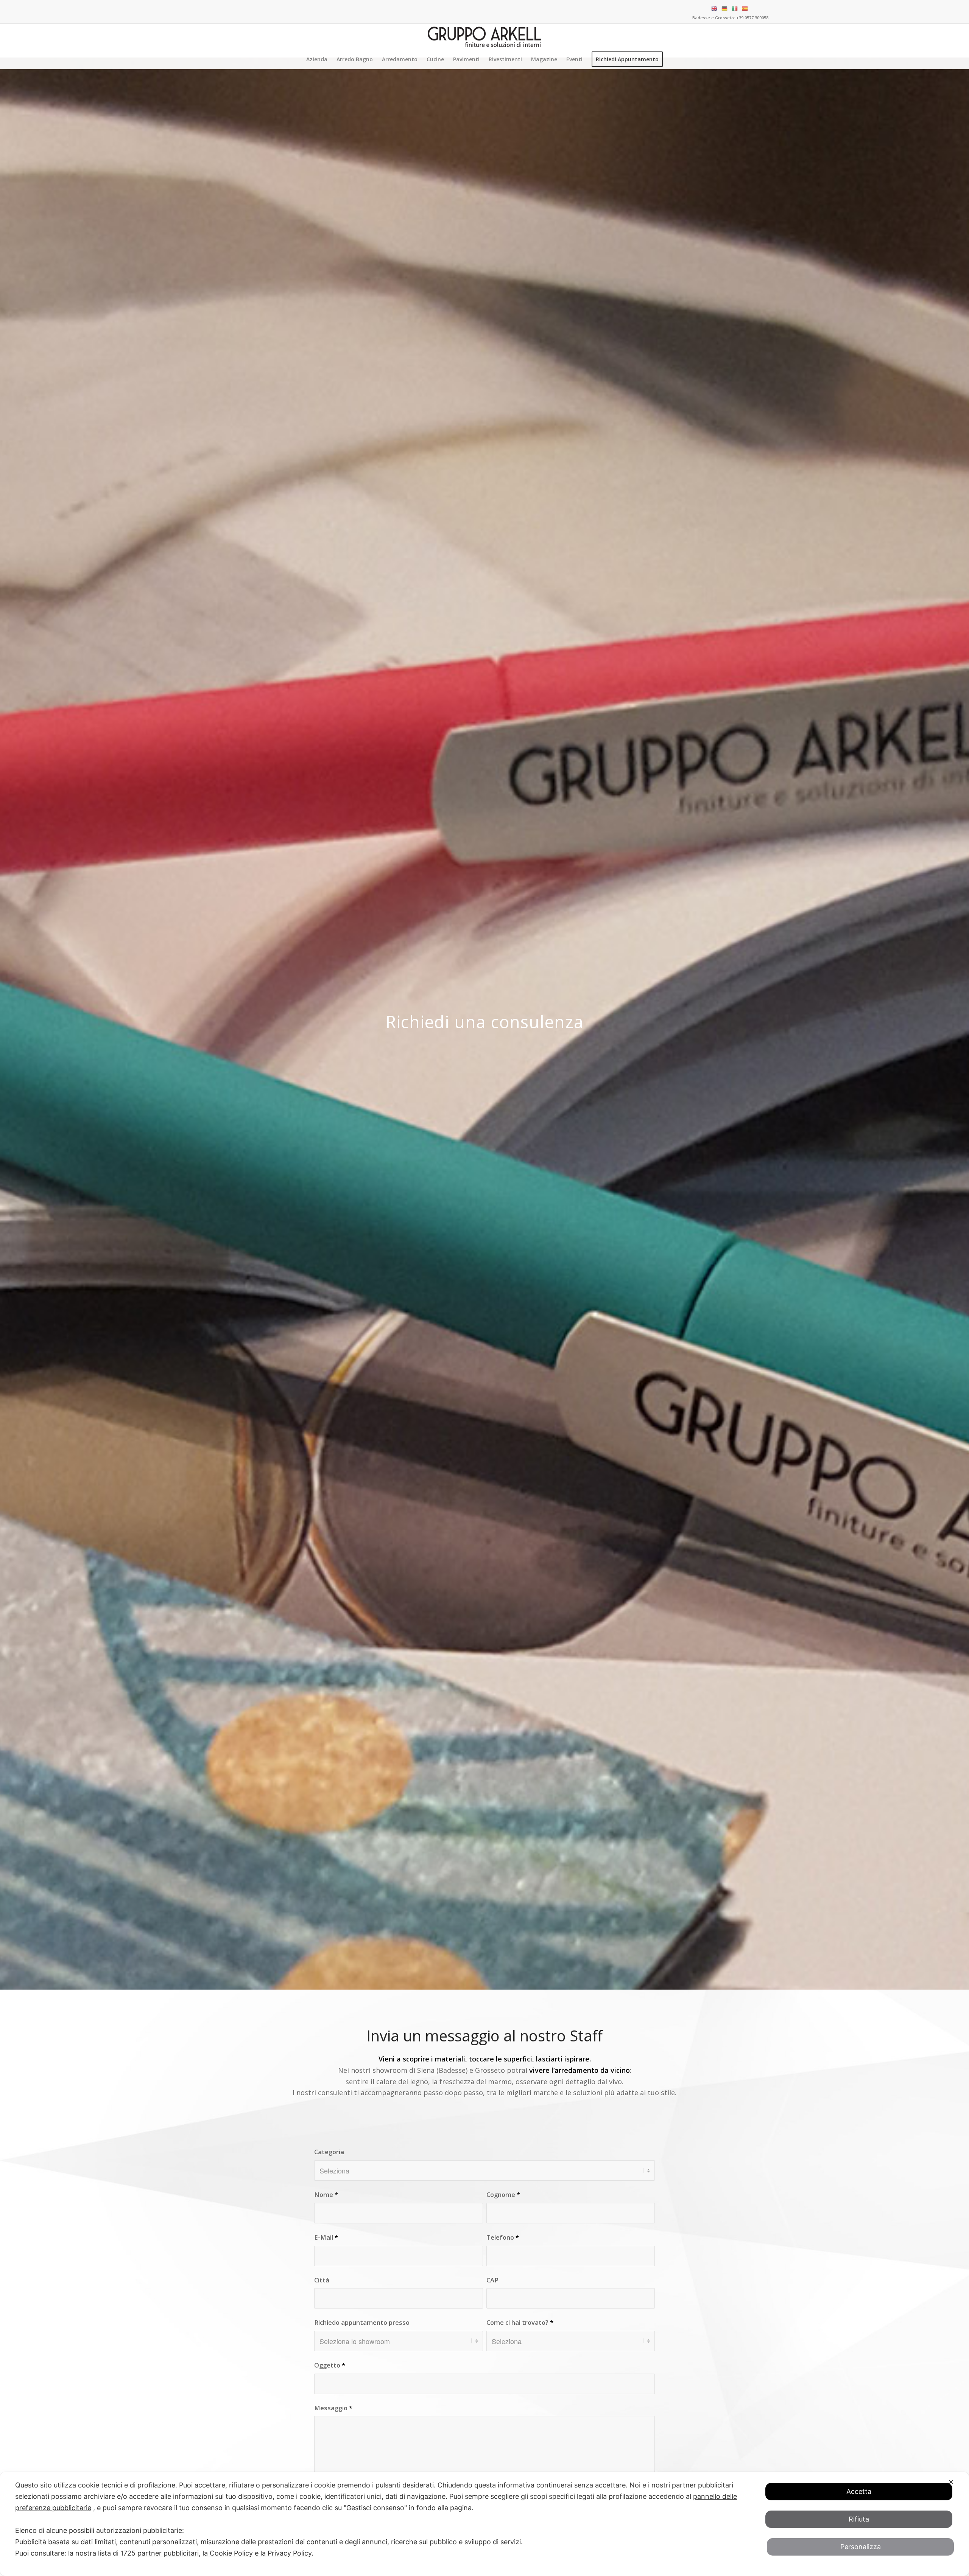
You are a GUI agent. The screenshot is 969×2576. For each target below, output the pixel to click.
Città (322, 2280)
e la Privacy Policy (283, 2553)
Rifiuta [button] (859, 2519)
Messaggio (333, 2408)
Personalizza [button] (861, 2547)
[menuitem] (317, 59)
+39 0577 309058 (752, 18)
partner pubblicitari (168, 2553)
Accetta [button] (859, 2491)
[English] (715, 8)
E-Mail (326, 2237)
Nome (326, 2194)
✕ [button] (951, 2482)
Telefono (503, 2237)
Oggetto (330, 2365)
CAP (492, 2280)
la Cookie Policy (228, 2553)
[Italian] (736, 8)
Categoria (329, 2152)
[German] (725, 8)
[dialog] (484, 2524)
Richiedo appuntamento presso (362, 2322)
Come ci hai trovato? (520, 2322)
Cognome (503, 2194)
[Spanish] (746, 8)
